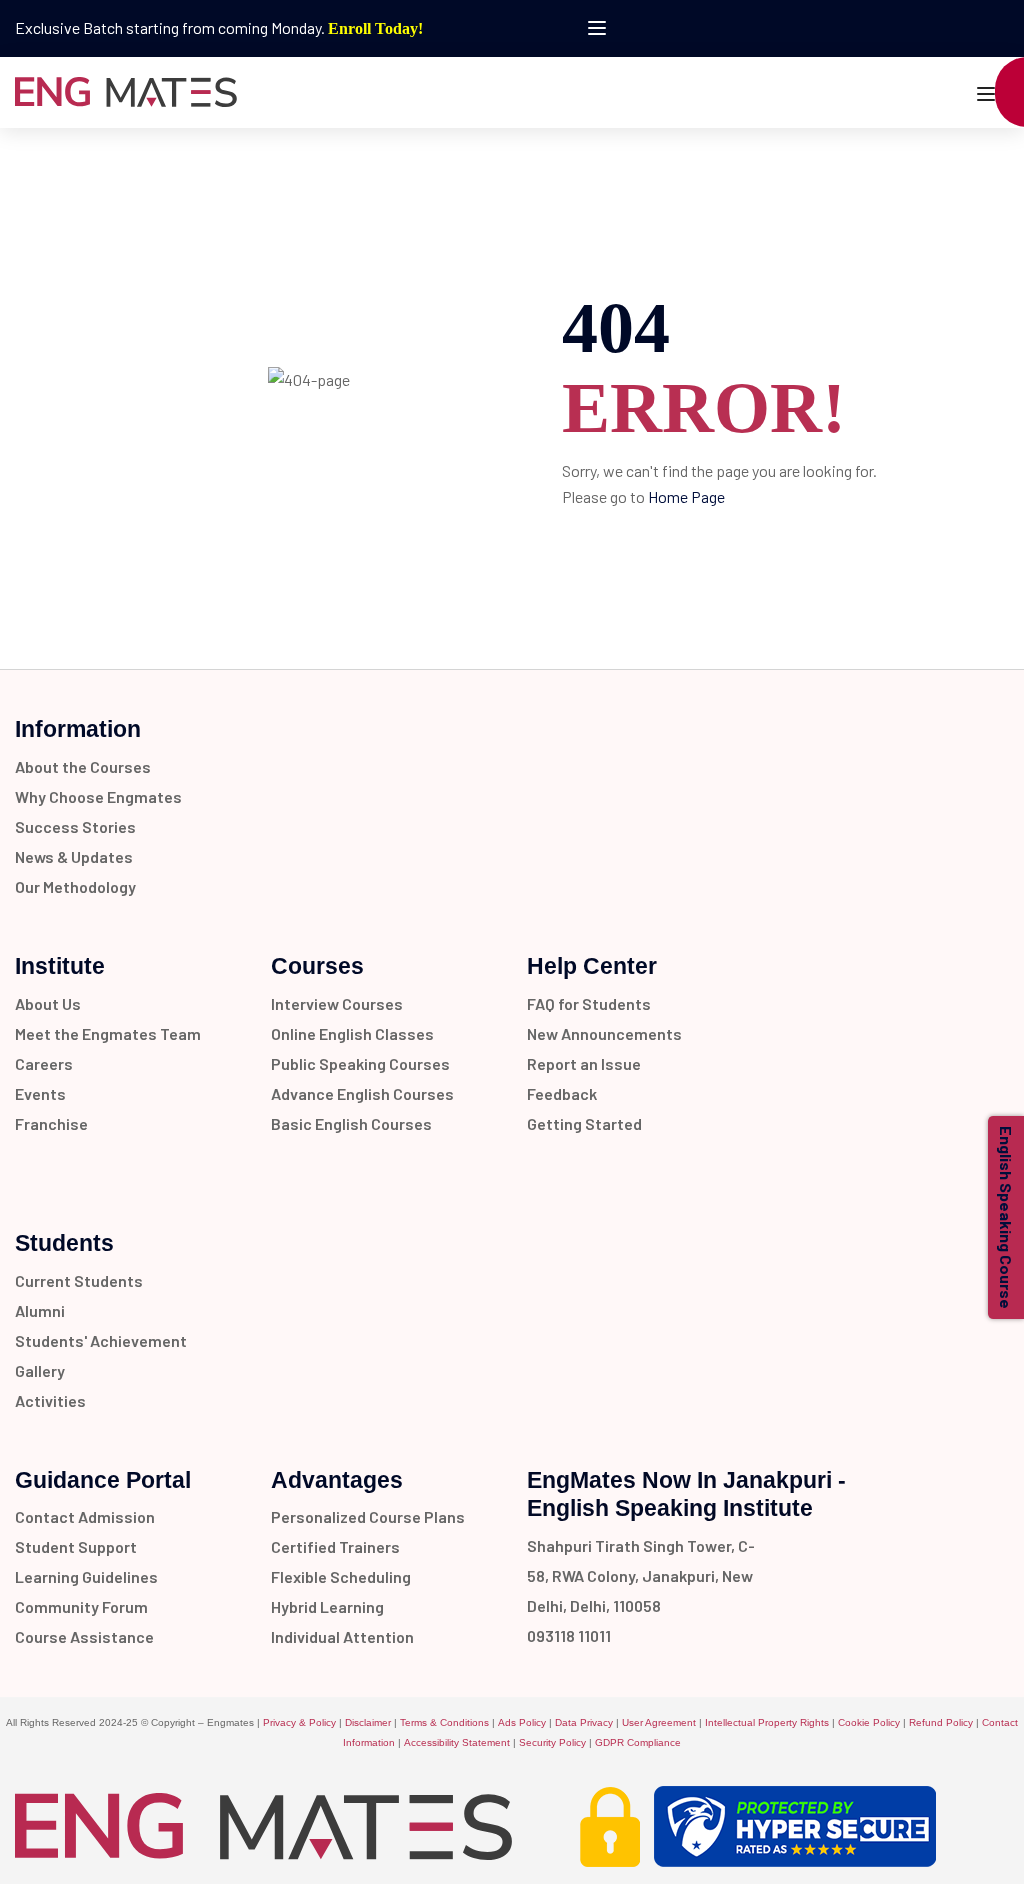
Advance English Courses (362, 1093)
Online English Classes (352, 1033)
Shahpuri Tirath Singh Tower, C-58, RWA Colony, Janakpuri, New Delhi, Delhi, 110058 (641, 1575)
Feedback (562, 1093)
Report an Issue (584, 1063)
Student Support (76, 1546)
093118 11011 (569, 1635)
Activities (50, 1400)
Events (40, 1093)
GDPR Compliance (638, 1742)
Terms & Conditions (444, 1722)
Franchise (51, 1123)
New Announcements (604, 1033)
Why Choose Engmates (98, 796)
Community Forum (81, 1606)
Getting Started (584, 1123)
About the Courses (83, 766)
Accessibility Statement (457, 1742)
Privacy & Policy (299, 1722)
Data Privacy (584, 1722)
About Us (48, 1003)
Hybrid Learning (327, 1606)
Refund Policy (941, 1722)
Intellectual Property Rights (767, 1722)
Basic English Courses (351, 1123)
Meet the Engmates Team (108, 1033)
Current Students (79, 1280)
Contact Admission (85, 1516)
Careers (44, 1063)
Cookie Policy (869, 1722)
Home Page (686, 496)
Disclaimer (368, 1722)
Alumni (40, 1310)
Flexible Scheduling (341, 1576)
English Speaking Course (1006, 1217)
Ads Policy (522, 1722)
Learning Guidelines (86, 1576)
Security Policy (552, 1742)
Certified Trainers (335, 1546)
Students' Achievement (101, 1340)
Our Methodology (75, 886)
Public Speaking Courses (360, 1063)
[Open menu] (599, 28)
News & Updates (74, 856)
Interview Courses (337, 1003)
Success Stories (75, 826)
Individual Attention (342, 1636)
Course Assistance (84, 1636)
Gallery (40, 1370)
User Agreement (659, 1722)
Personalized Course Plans (368, 1516)
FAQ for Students (589, 1003)
